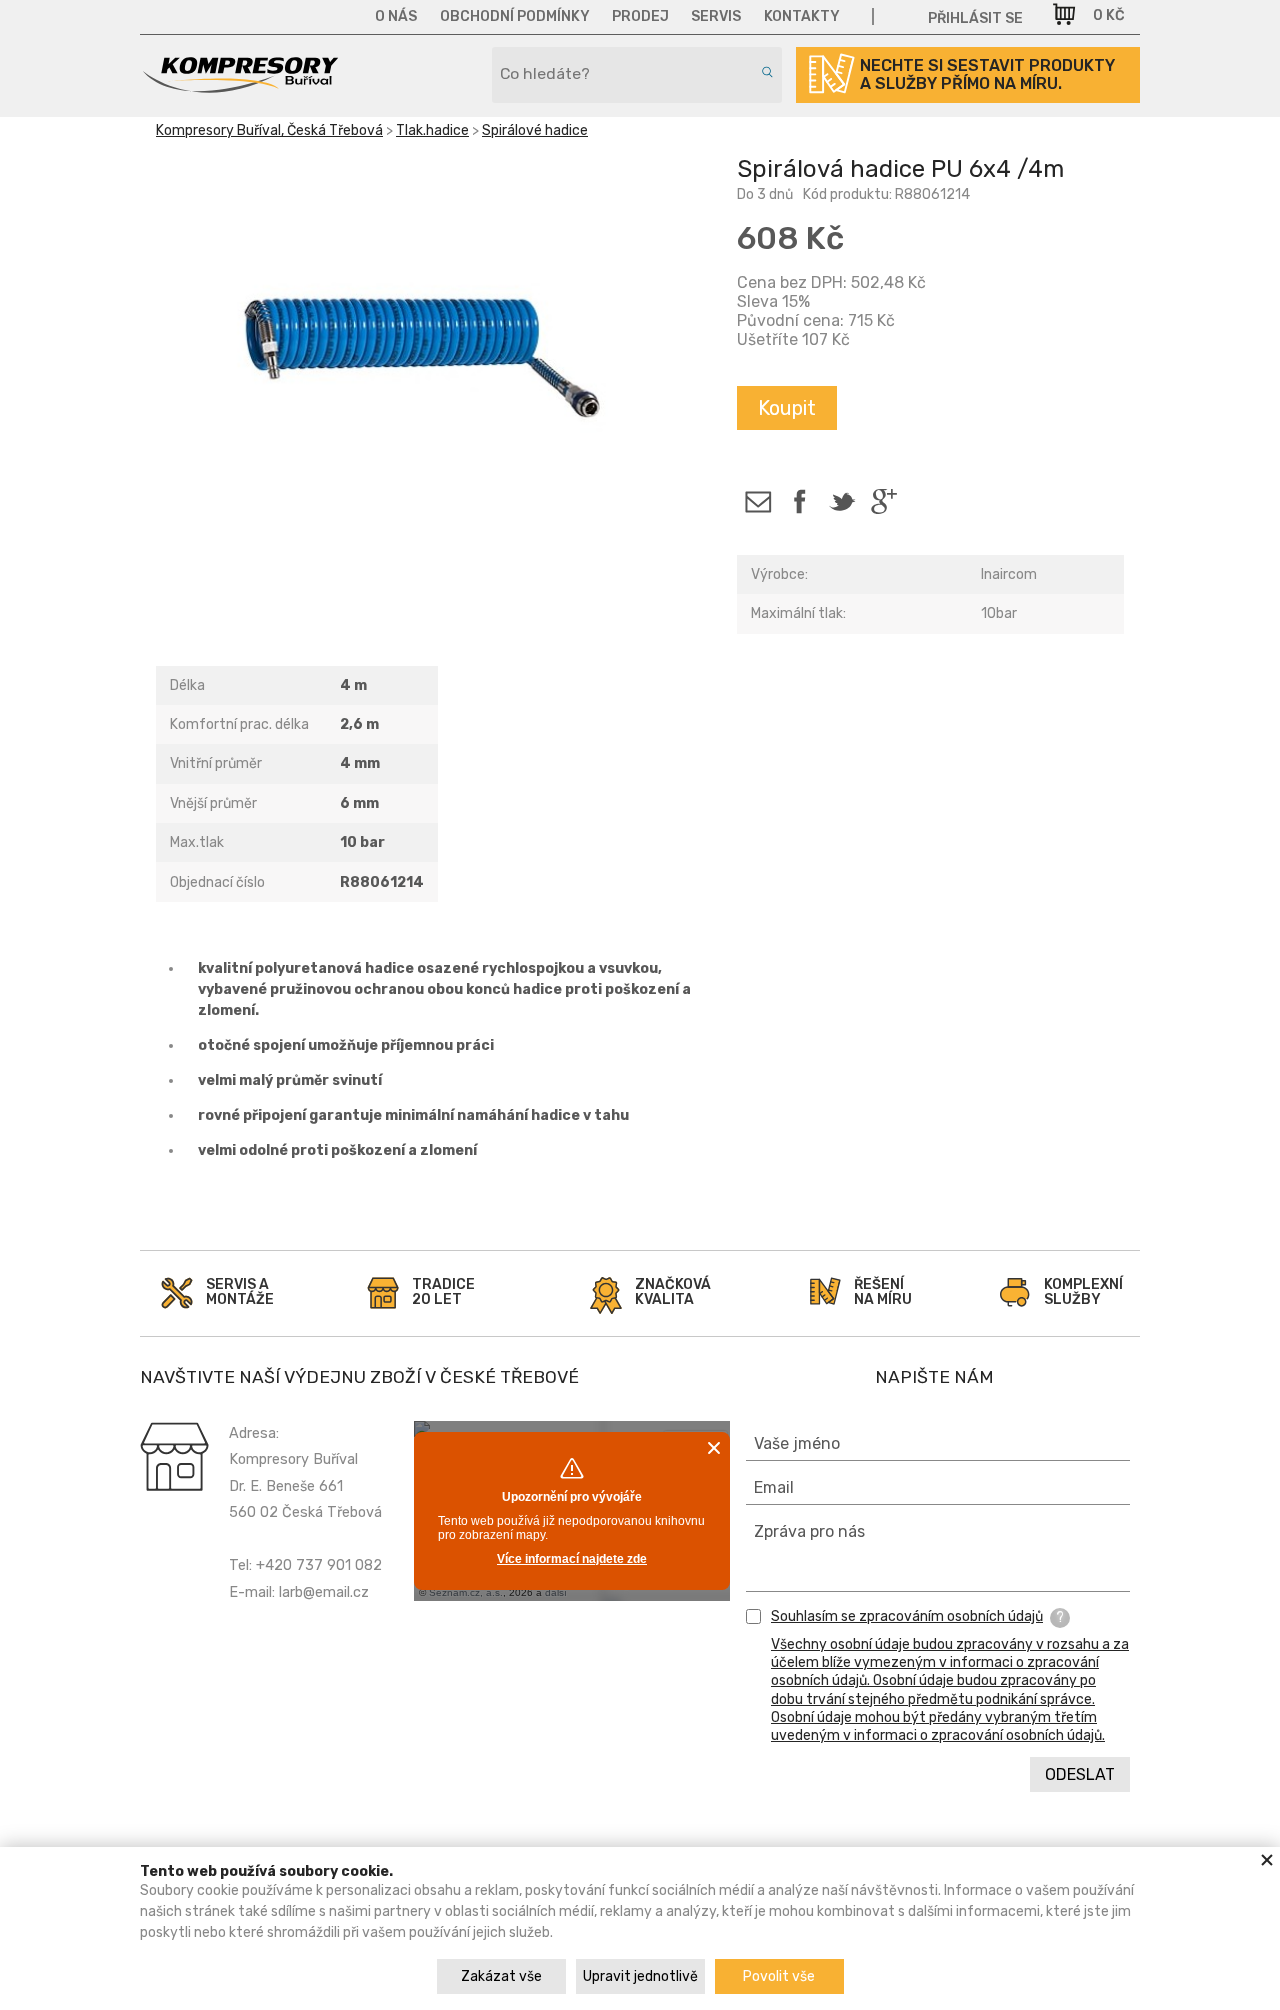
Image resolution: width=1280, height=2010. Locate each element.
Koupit (787, 408)
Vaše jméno (797, 1443)
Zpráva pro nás (809, 1531)
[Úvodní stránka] (240, 86)
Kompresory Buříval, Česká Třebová (269, 130)
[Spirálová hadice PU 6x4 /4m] (430, 363)
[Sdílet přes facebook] (799, 501)
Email (774, 1487)
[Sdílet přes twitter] (841, 501)
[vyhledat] (764, 72)
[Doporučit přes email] (757, 501)
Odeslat (1080, 1774)
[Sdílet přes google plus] (883, 501)
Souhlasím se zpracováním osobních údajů (907, 1616)
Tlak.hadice (432, 130)
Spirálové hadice (535, 130)
